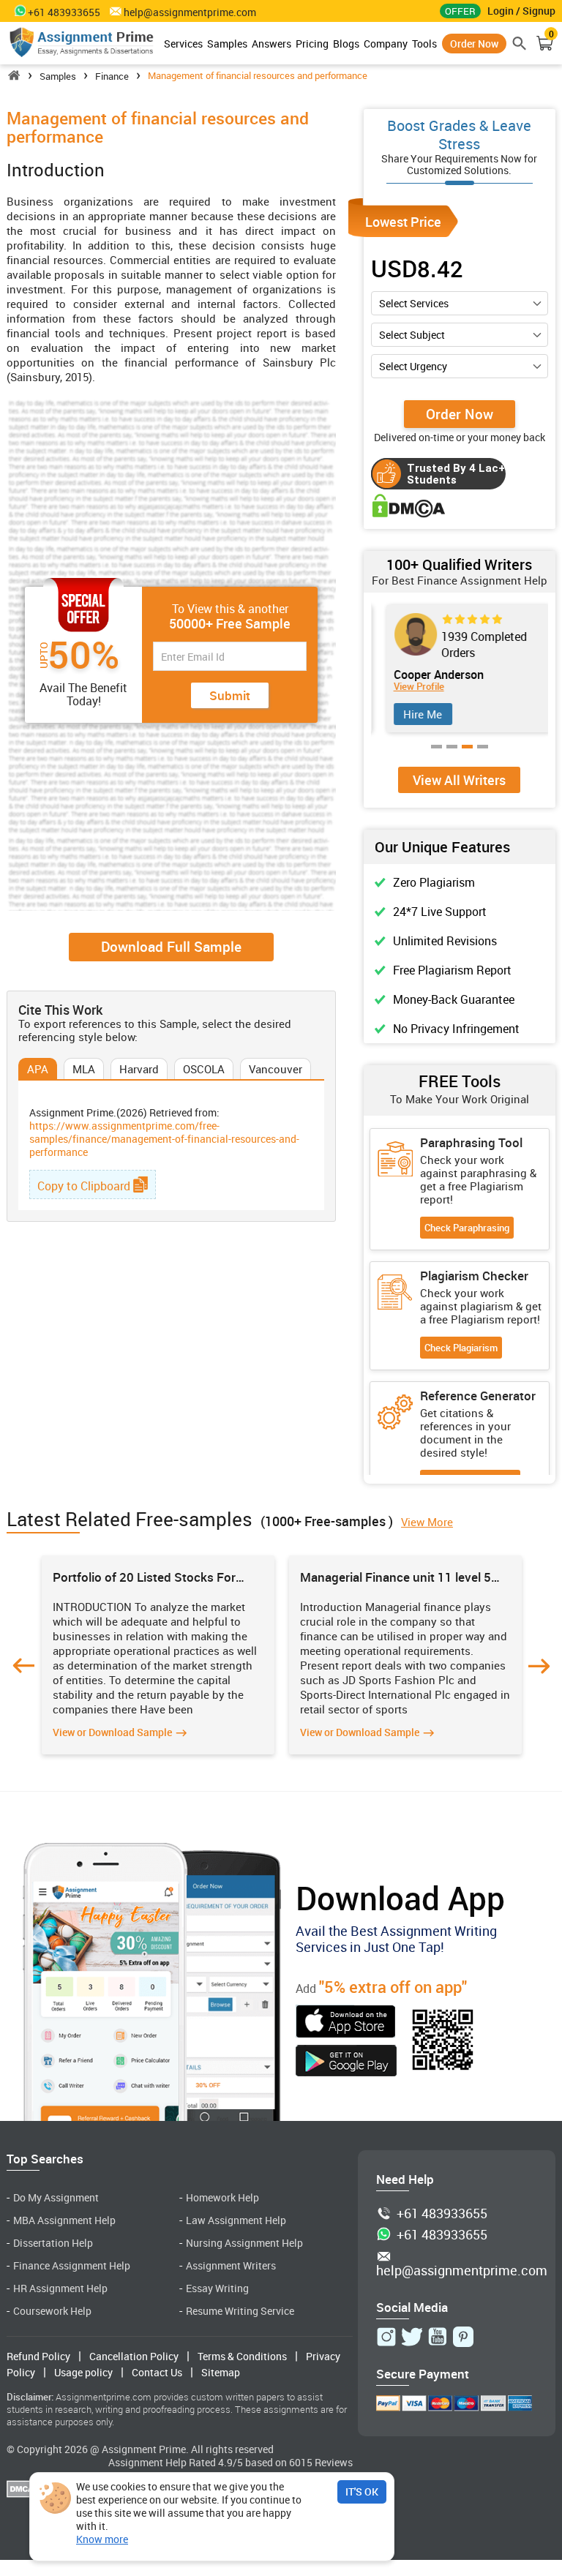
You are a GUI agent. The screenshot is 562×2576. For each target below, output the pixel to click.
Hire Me (415, 714)
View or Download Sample (112, 1732)
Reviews (334, 2462)
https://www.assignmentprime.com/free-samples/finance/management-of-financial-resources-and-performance (164, 1139)
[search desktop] (520, 43)
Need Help (405, 2179)
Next (539, 1666)
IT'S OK (362, 2491)
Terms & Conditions (242, 2356)
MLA (84, 1069)
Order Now (474, 44)
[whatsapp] (17, 10)
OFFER (460, 11)
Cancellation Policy (134, 2356)
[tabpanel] (460, 669)
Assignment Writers (231, 2265)
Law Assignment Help (236, 2220)
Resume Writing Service (240, 2311)
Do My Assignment (56, 2197)
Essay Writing (217, 2288)
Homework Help (222, 2197)
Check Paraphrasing (467, 1228)
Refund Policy (38, 2356)
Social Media (412, 2307)
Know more (102, 2539)
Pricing (312, 44)
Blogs (346, 44)
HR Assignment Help (60, 2288)
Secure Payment (423, 2374)
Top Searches (45, 2159)
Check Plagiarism (461, 1348)
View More (427, 1522)
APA (38, 1069)
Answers (271, 44)
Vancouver (276, 1069)
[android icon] (346, 2062)
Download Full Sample (171, 947)
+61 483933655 (442, 2214)
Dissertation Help (53, 2243)
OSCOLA (204, 1069)
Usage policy (83, 2372)
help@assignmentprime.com (190, 12)
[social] (386, 2337)
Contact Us (157, 2372)
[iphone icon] (346, 2023)
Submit (230, 695)
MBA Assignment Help (64, 2220)
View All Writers (459, 780)
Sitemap (221, 2372)
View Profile (411, 687)
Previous (23, 1666)
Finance (112, 76)
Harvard (139, 1069)
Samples (227, 44)
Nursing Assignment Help (244, 2243)
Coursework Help (52, 2311)
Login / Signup (521, 11)
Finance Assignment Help (72, 2265)
